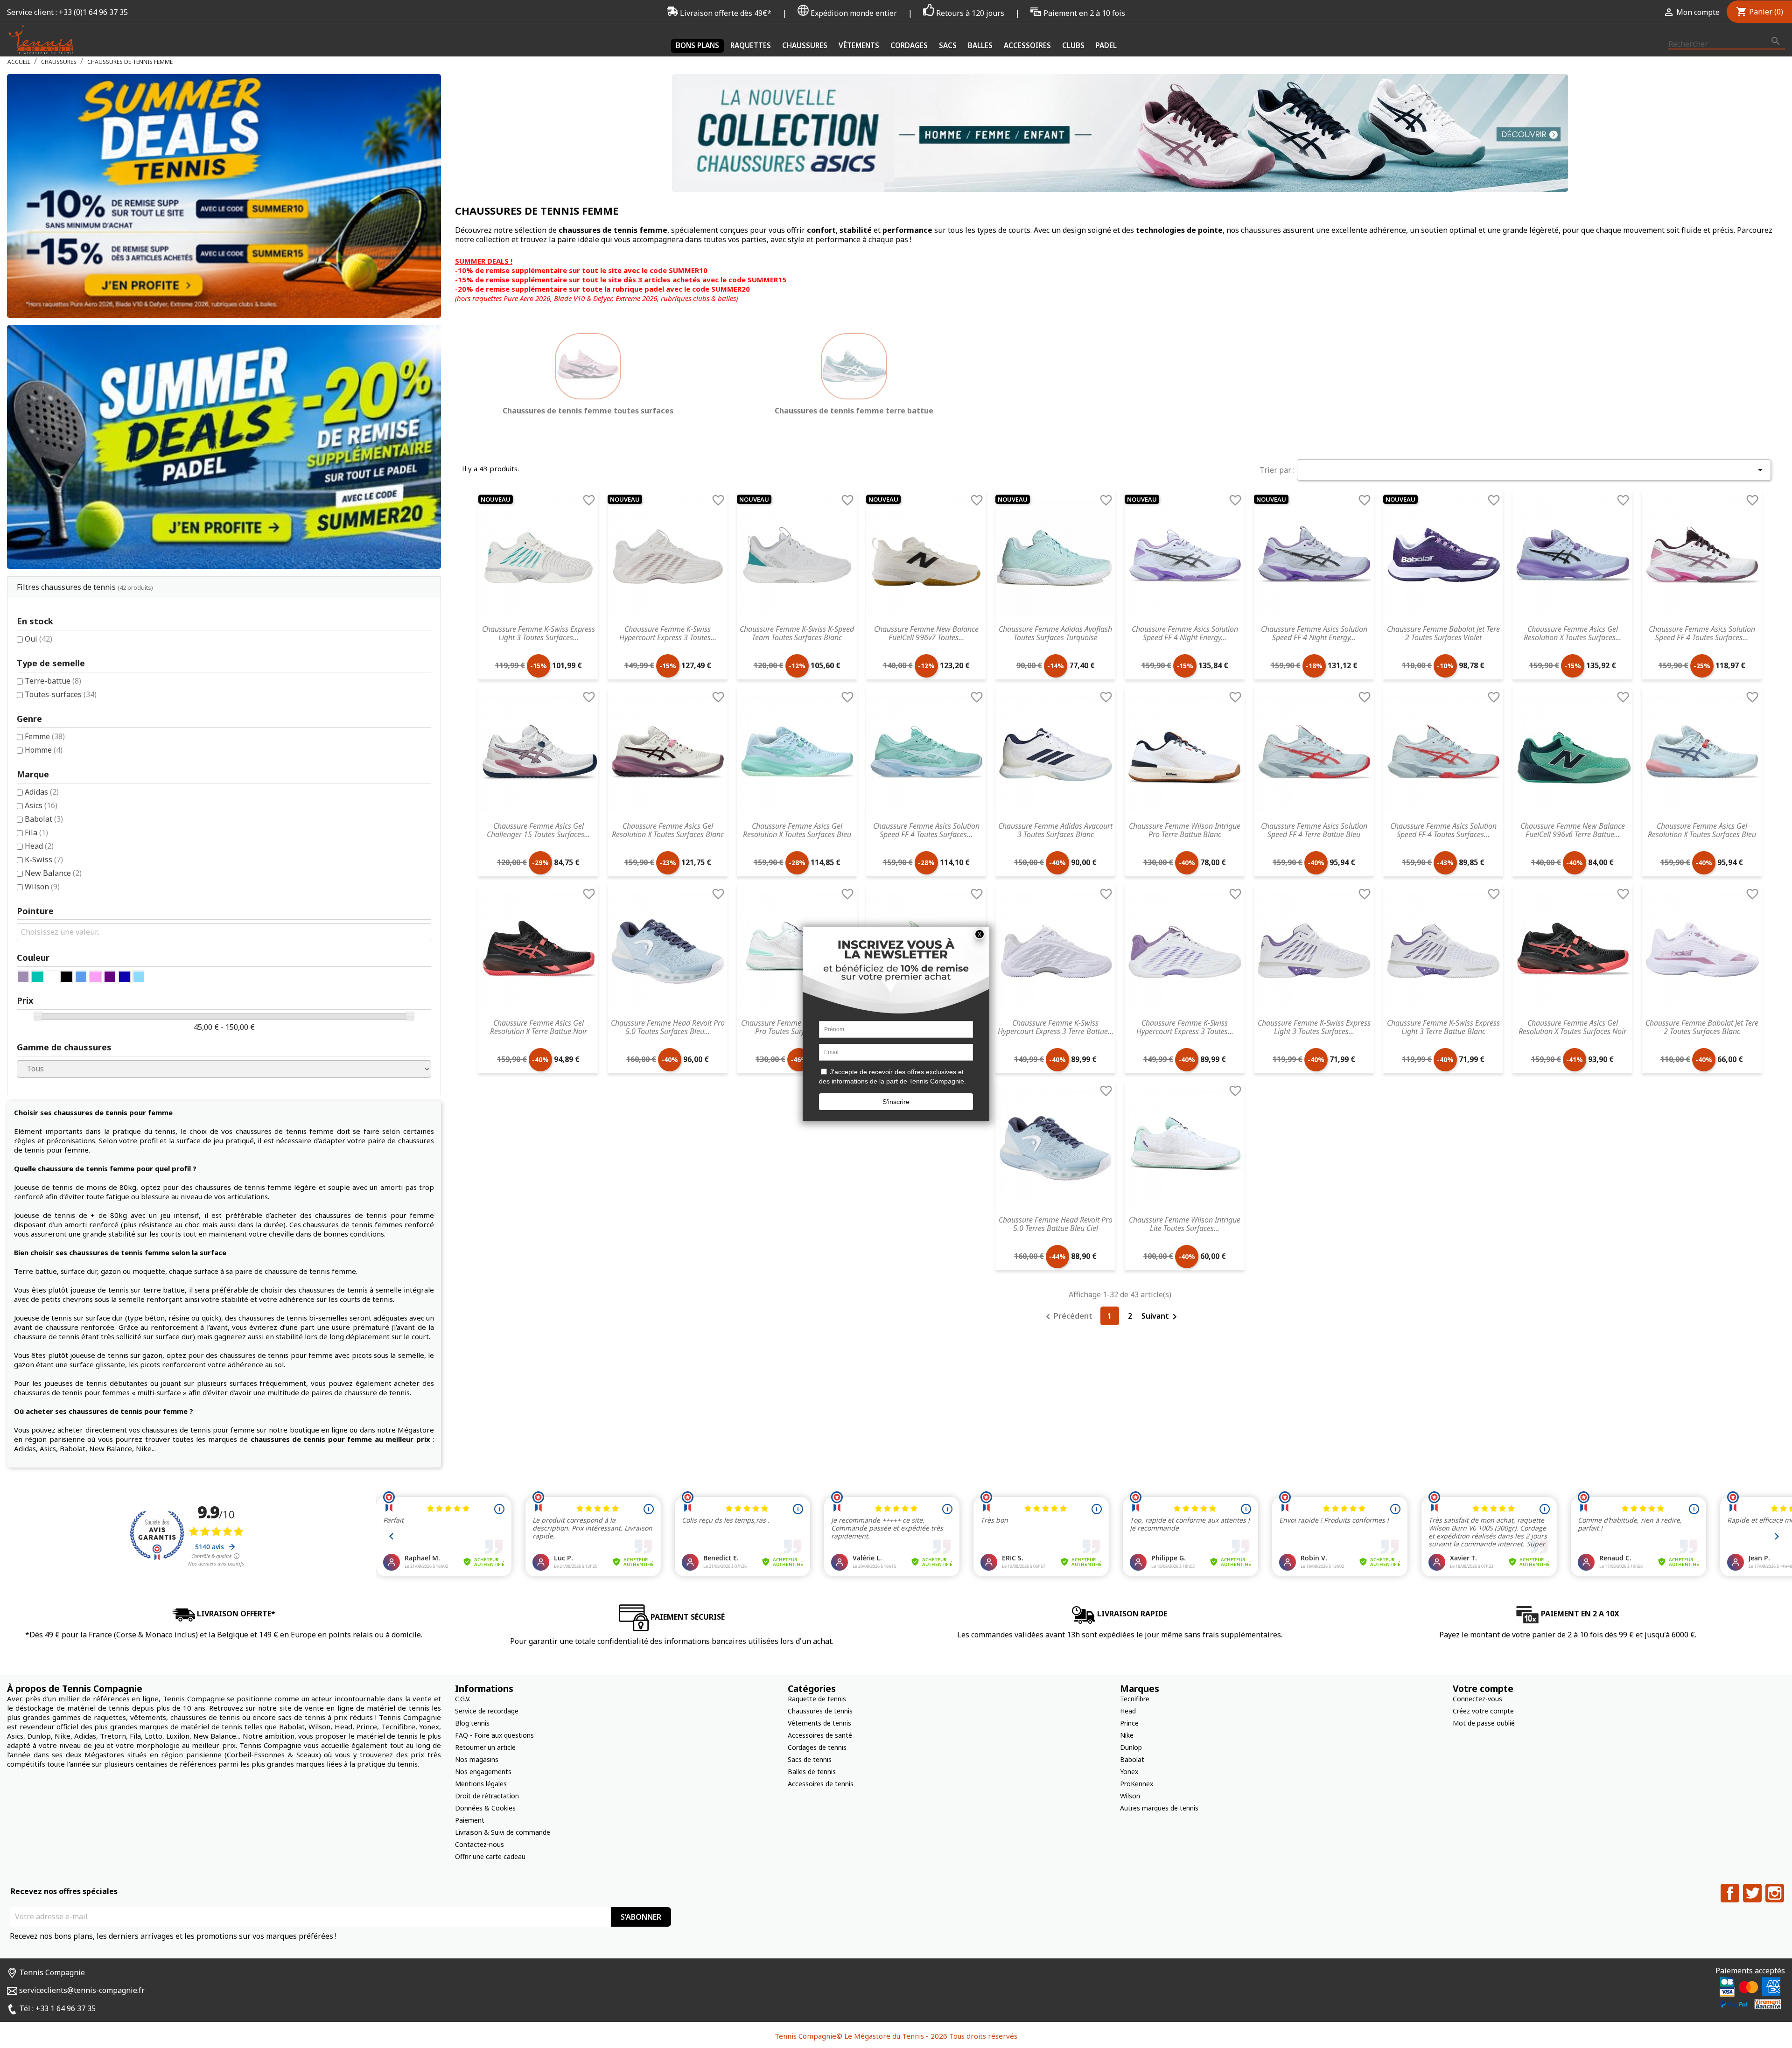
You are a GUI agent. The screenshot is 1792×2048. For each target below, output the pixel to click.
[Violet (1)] (110, 977)
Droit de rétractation (487, 1796)
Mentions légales (481, 1784)
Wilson (42, 887)
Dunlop (1131, 1747)
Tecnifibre (1135, 1699)
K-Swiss (44, 860)
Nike (1127, 1735)
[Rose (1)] (95, 977)
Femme (45, 736)
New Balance (53, 873)
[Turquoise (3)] (38, 977)
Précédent (1067, 1317)
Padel (1106, 45)
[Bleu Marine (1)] (124, 977)
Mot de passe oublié (1484, 1723)
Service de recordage (487, 1711)
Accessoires (1027, 45)
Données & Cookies (485, 1808)
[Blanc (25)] (52, 977)
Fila (36, 832)
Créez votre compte (1483, 1711)
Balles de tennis (812, 1772)
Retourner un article (485, 1747)
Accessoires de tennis (821, 1784)
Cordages (909, 45)
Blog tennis (472, 1723)
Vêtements (859, 45)
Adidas (42, 792)
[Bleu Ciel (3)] (139, 977)
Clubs (1073, 45)
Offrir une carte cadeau (490, 1856)
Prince (1129, 1723)
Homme (44, 750)
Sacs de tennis (810, 1759)
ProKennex (1137, 1784)
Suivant (1161, 1317)
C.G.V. (463, 1699)
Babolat (44, 819)
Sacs (948, 45)
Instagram (1775, 1893)
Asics (41, 805)
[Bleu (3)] (81, 977)
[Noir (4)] (66, 977)
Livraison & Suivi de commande (503, 1832)
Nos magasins (477, 1759)
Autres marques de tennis (1159, 1808)
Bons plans (697, 45)
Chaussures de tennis (820, 1711)
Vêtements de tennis (819, 1723)
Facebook (1730, 1893)
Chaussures (805, 45)
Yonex (1129, 1772)
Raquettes (751, 45)
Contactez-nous (479, 1844)
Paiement (470, 1820)
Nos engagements (483, 1772)
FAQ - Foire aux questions (494, 1735)
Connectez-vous (1477, 1699)
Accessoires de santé (820, 1735)
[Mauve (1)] (23, 977)
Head (39, 846)
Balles (980, 45)
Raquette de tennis (817, 1699)
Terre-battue (53, 681)
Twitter (1752, 1893)
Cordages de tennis (817, 1747)
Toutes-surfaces (61, 694)
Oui (38, 639)
